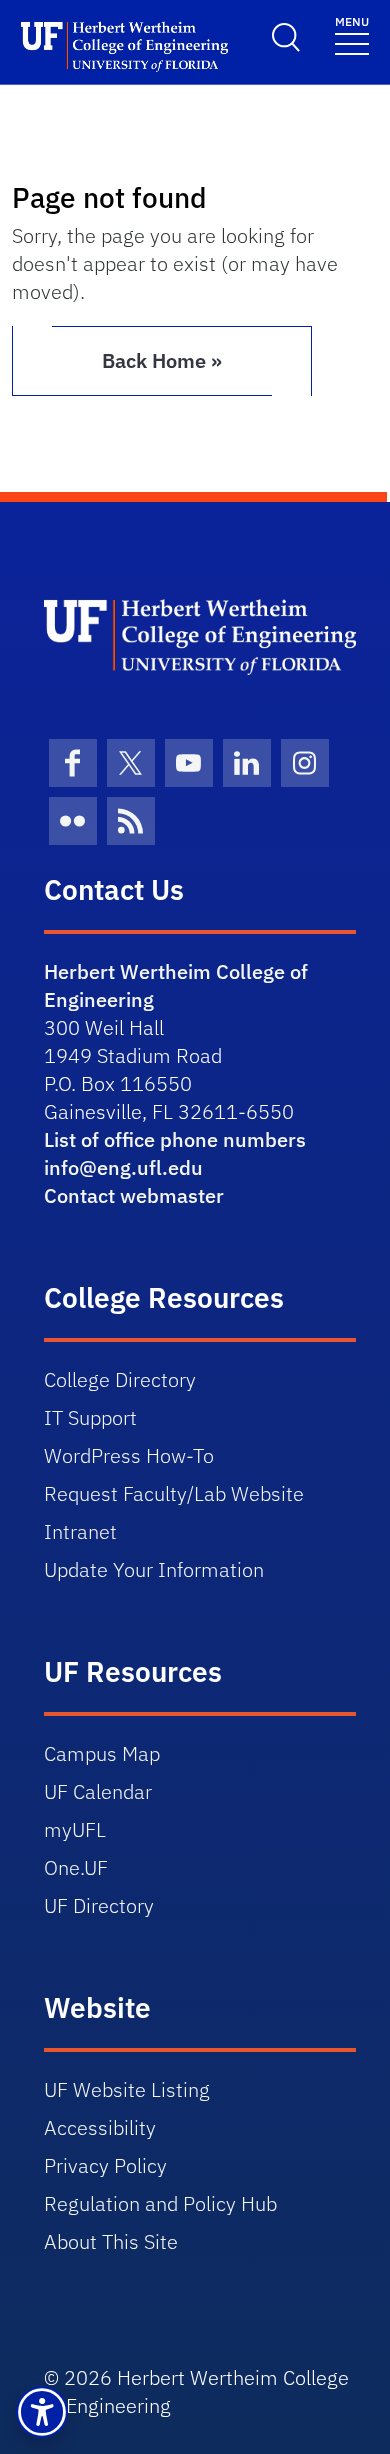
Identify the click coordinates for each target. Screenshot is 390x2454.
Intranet (80, 1531)
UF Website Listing (127, 2089)
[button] (42, 2412)
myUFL (75, 1829)
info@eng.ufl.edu (123, 1167)
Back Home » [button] (162, 360)
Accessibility (100, 2127)
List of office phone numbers (175, 1139)
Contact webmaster (134, 1195)
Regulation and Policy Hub (160, 2203)
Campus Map (102, 1753)
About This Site (111, 2241)
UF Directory (99, 1905)
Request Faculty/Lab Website (174, 1493)
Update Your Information (154, 1569)
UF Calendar (98, 1791)
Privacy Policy (105, 2165)
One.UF (76, 1867)
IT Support (90, 1417)
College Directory (120, 1379)
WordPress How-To (129, 1455)
